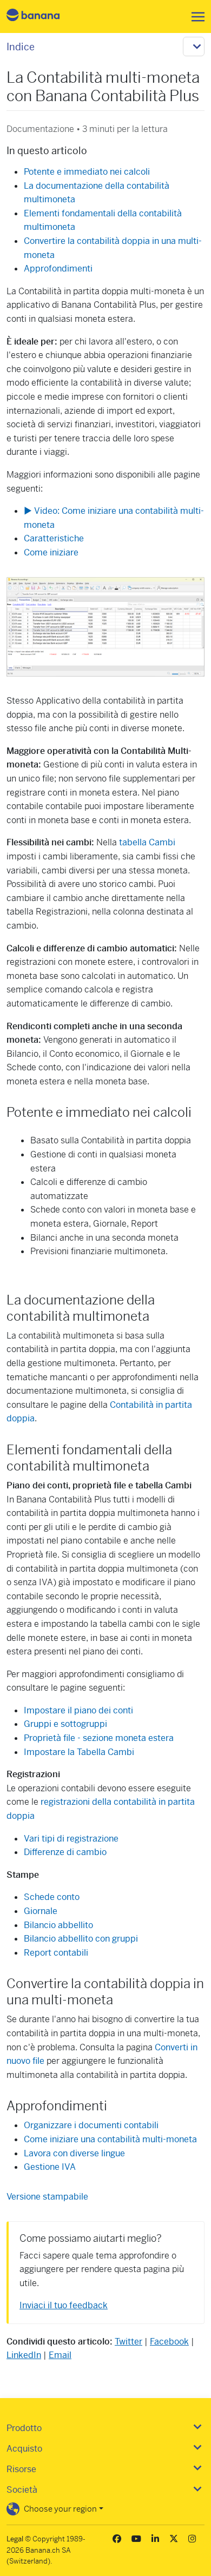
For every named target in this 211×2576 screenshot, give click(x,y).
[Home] (42, 16)
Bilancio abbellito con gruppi (81, 1939)
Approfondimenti (58, 269)
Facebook (169, 2342)
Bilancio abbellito (58, 1925)
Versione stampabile (47, 2197)
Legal (15, 2539)
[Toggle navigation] (195, 17)
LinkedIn (24, 2355)
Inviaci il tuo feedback (64, 2305)
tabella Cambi (147, 842)
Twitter (128, 2342)
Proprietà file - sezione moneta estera (99, 1738)
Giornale (41, 1911)
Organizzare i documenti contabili (91, 2125)
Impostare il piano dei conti (78, 1710)
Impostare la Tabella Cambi (79, 1752)
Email (60, 2355)
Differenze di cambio (65, 1852)
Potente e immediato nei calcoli (87, 172)
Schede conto (52, 1897)
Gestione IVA (50, 2167)
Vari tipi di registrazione (71, 1839)
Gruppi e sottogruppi (65, 1724)
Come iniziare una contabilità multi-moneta (110, 2139)
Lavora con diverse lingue (74, 2153)
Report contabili (56, 1953)
